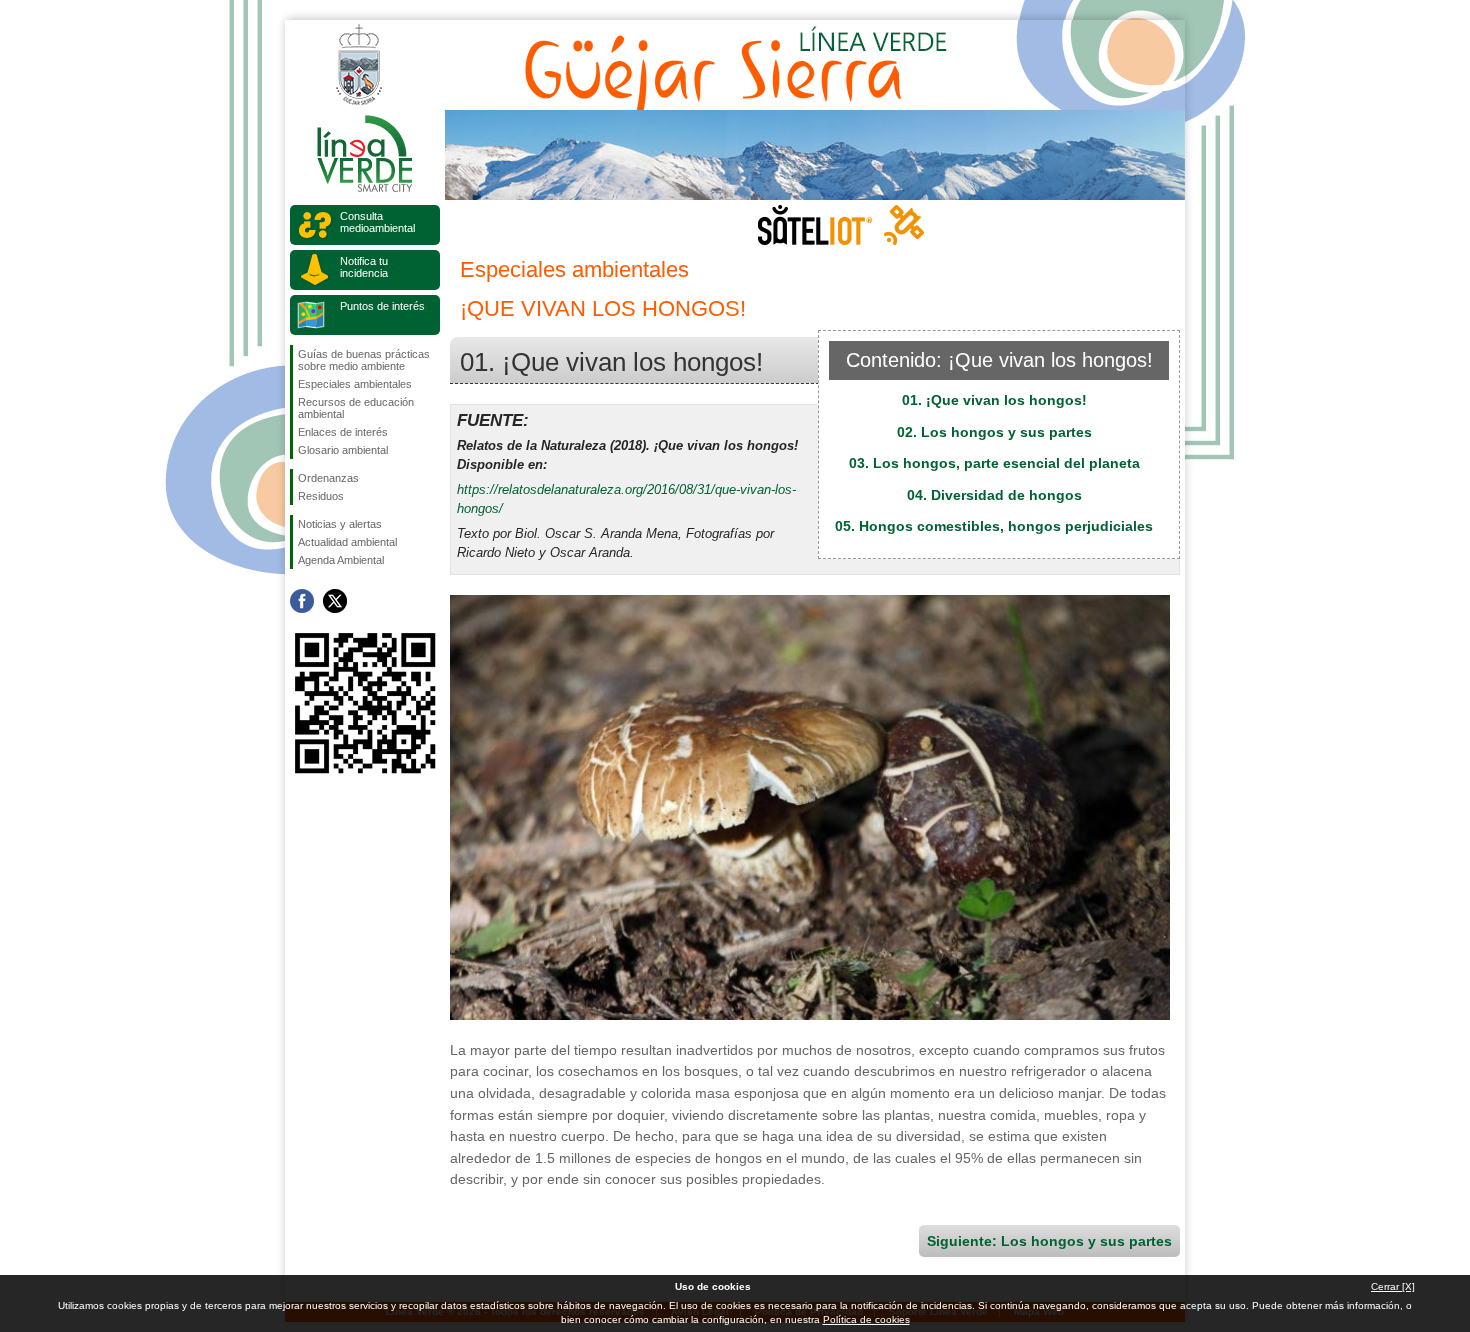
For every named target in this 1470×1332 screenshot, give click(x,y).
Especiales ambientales (355, 384)
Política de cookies (866, 1319)
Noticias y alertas (340, 524)
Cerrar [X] (1393, 1286)
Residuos (321, 496)
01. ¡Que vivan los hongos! (994, 400)
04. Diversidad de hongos (994, 495)
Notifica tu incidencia (364, 267)
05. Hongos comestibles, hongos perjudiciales (994, 526)
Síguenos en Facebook (302, 601)
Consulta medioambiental (377, 222)
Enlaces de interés (343, 432)
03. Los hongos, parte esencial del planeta (994, 463)
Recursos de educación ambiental (356, 408)
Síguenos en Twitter (335, 601)
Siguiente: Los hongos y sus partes (1049, 1241)
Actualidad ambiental (347, 542)
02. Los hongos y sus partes (994, 432)
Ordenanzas (328, 478)
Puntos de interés (382, 306)
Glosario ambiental (343, 450)
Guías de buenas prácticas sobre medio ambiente (364, 360)
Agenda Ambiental (341, 560)
